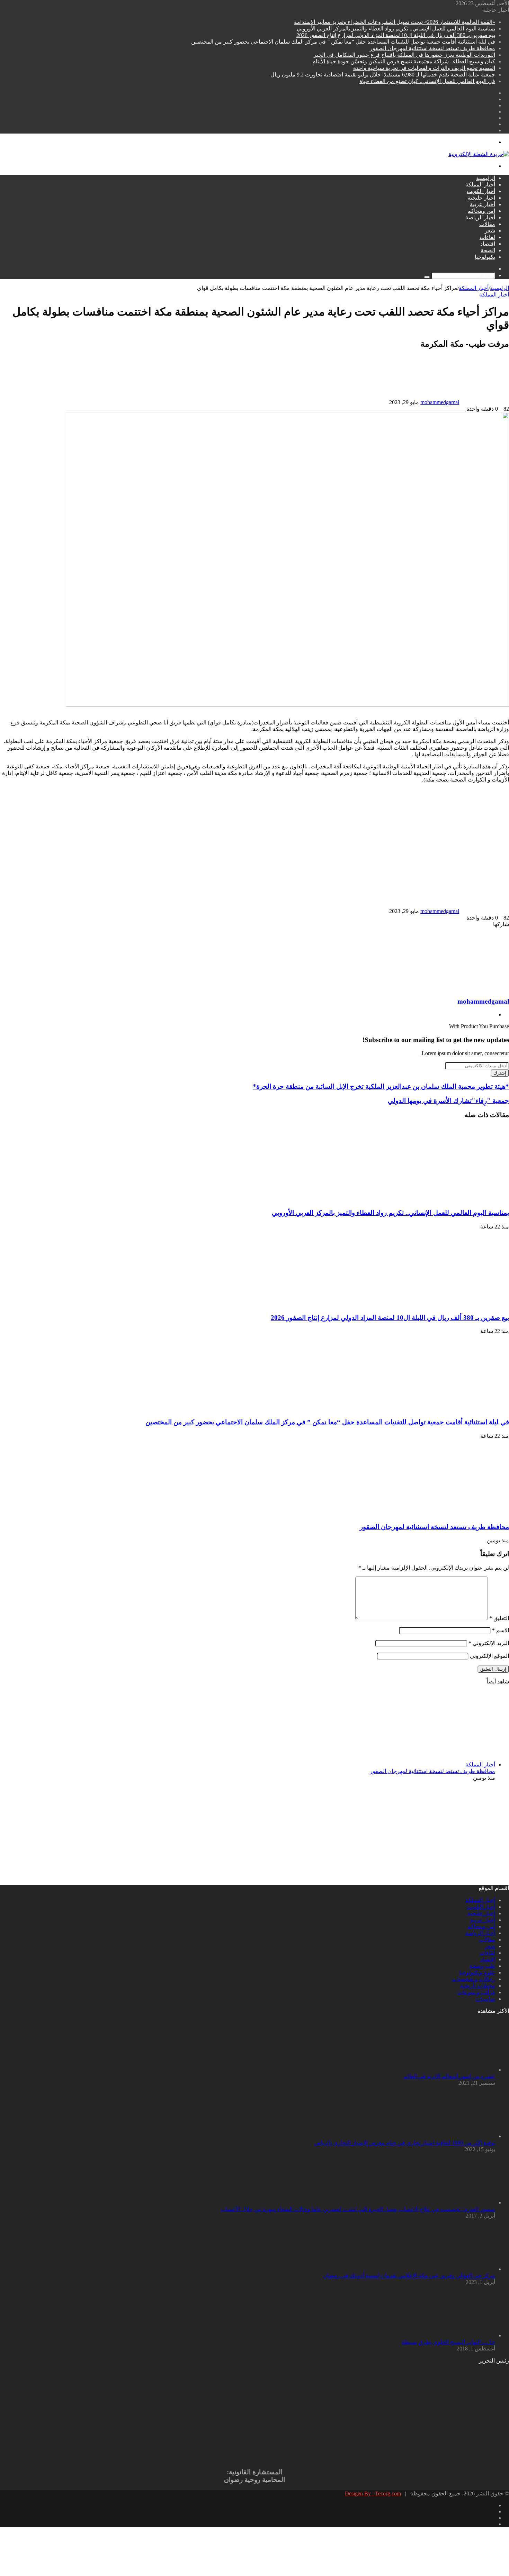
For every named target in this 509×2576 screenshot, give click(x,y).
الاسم (501, 1630)
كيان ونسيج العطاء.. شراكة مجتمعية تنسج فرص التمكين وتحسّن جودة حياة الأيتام (404, 61)
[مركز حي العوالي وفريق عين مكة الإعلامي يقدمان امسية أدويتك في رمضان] (457, 2269)
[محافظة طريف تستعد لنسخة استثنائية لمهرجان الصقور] (441, 1513)
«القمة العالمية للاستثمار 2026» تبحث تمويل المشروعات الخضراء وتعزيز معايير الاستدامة (395, 22)
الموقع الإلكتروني (489, 1656)
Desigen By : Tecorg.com (373, 2493)
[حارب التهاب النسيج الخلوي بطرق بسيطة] (457, 2335)
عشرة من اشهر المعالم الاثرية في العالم (449, 2076)
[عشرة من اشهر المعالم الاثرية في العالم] (457, 2070)
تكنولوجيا (485, 257)
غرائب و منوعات (476, 1992)
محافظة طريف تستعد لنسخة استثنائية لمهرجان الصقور (432, 48)
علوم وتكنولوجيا (477, 1972)
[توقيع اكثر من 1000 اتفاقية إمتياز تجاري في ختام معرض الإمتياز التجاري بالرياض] (457, 2136)
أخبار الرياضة (480, 217)
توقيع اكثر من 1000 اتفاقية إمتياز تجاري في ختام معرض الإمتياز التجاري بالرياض (405, 2143)
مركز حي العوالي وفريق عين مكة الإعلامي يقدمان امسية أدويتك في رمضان (409, 2276)
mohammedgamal (440, 402)
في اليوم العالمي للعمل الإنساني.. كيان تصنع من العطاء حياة (427, 81)
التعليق (499, 1618)
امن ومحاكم (481, 211)
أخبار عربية (483, 204)
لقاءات (487, 237)
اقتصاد (488, 244)
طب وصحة (482, 1966)
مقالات (487, 224)
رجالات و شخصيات (474, 1979)
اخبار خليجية (481, 198)
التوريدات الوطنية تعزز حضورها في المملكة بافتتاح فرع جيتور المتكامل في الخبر (404, 55)
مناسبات (485, 1999)
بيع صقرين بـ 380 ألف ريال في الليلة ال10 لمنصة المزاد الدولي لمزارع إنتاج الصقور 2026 (396, 35)
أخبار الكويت (481, 191)
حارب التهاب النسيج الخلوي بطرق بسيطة (448, 2342)
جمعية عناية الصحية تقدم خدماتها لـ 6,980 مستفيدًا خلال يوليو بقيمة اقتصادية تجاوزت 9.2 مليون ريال (383, 75)
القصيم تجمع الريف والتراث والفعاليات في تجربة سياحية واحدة (424, 68)
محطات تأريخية (478, 1986)
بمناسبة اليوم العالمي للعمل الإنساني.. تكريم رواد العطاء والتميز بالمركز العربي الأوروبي (396, 29)
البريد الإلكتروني (489, 1643)
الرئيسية (486, 178)
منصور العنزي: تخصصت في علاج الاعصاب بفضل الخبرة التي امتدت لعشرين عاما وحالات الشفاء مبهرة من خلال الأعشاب (358, 2209)
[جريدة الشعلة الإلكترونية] (479, 154)
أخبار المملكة (480, 185)
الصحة (488, 250)
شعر (490, 231)
